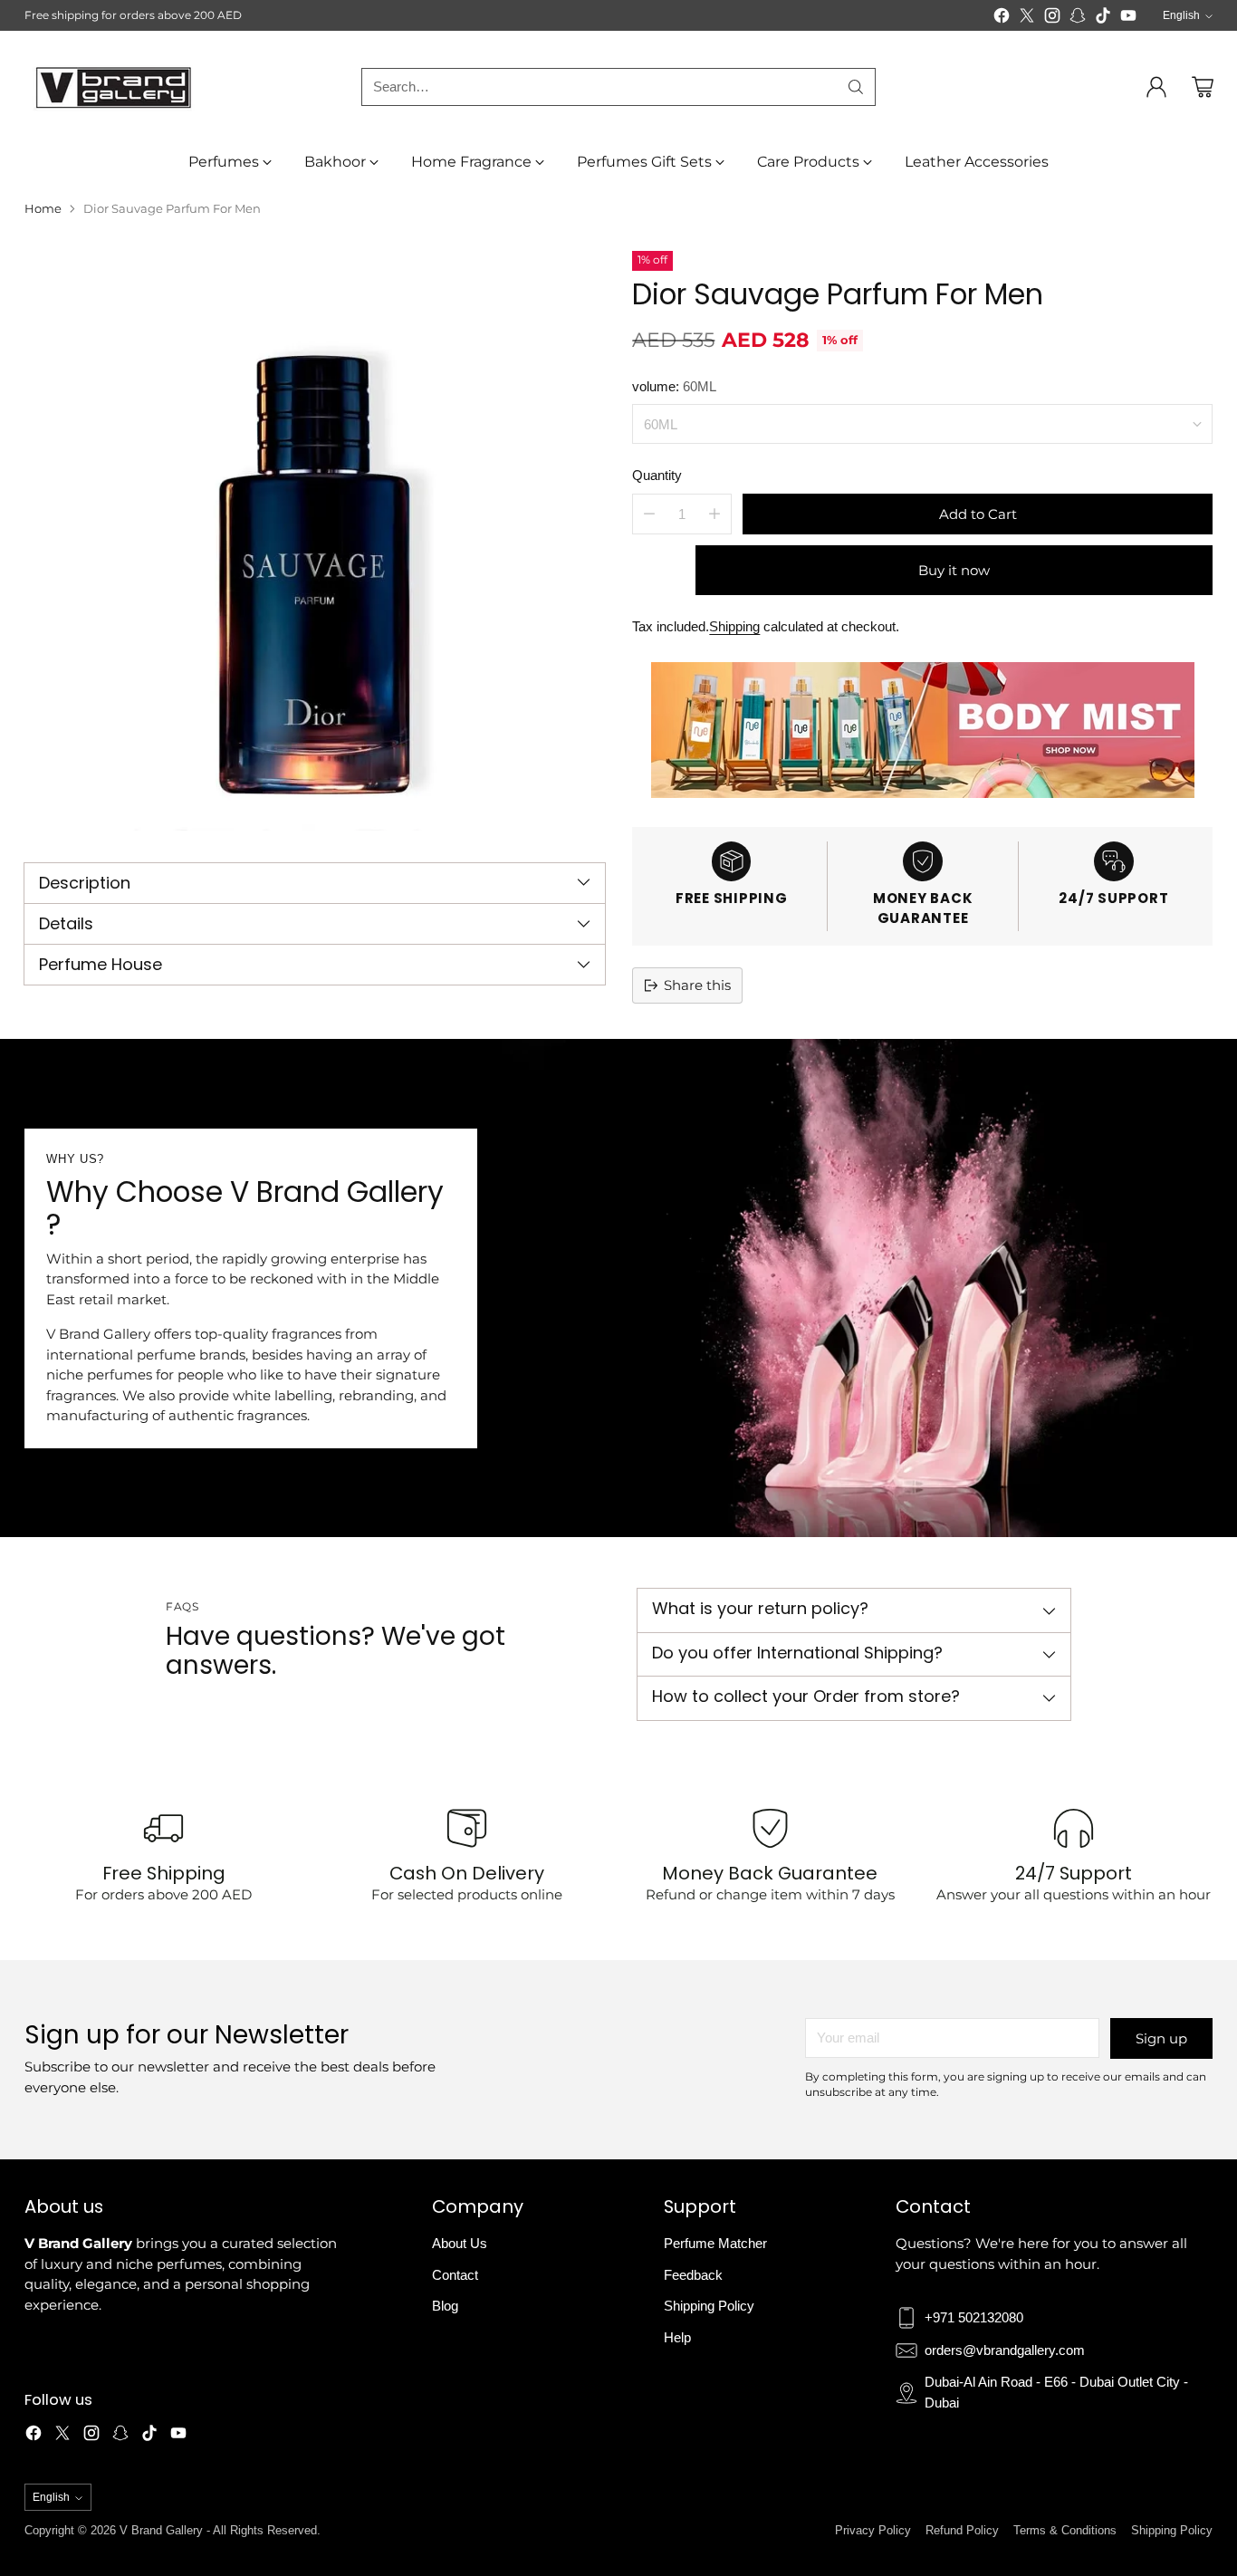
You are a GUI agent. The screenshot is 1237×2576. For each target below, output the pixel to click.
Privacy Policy (873, 2530)
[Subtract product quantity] (649, 513)
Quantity (657, 475)
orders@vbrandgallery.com (1005, 2350)
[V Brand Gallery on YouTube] (1128, 19)
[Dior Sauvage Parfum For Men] (314, 541)
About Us (460, 2243)
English (1181, 15)
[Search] (856, 87)
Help (677, 2337)
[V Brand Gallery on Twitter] (1027, 19)
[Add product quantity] (714, 513)
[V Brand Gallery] (115, 87)
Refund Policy (962, 2530)
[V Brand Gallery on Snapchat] (1078, 19)
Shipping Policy (709, 2306)
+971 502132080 (974, 2317)
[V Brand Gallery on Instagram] (1052, 19)
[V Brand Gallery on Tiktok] (1103, 19)
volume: (674, 385)
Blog (445, 2306)
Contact (455, 2275)
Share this (697, 984)
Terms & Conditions (1065, 2530)
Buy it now (954, 569)
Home (43, 208)
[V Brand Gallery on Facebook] (1002, 19)
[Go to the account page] (1156, 87)
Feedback (693, 2275)
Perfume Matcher (715, 2243)
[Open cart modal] (1203, 87)
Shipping (734, 625)
